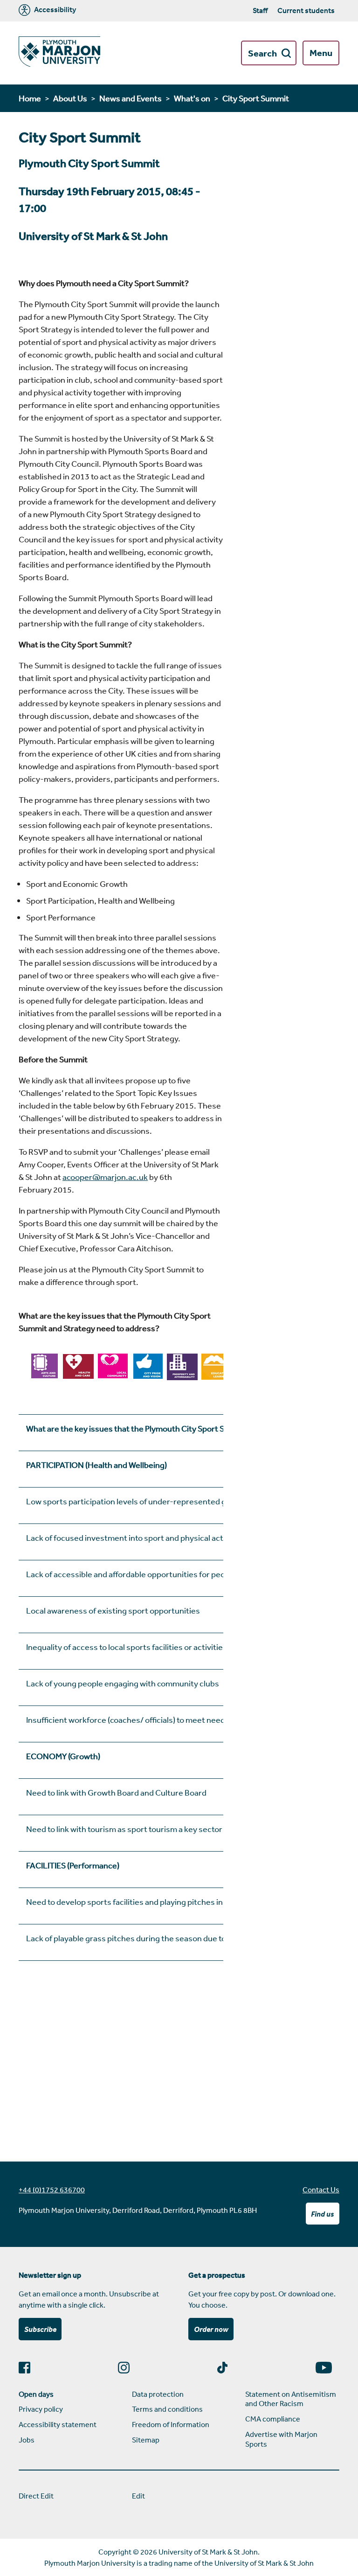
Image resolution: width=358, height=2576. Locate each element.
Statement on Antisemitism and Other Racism (291, 2399)
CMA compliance (273, 2419)
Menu (321, 53)
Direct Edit (36, 2496)
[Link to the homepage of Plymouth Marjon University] (59, 53)
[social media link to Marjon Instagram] (127, 2368)
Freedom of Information (171, 2424)
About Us (70, 98)
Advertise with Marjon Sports (281, 2439)
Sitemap (146, 2440)
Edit (138, 2496)
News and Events (131, 98)
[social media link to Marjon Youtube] (327, 2368)
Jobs (27, 2440)
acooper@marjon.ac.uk (105, 1177)
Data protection (158, 2394)
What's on (192, 98)
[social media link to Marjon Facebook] (28, 2368)
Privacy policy (41, 2409)
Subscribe (40, 2329)
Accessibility (54, 10)
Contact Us (321, 2190)
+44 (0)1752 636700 (52, 2190)
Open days (36, 2394)
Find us (322, 2214)
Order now (211, 2329)
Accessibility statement (58, 2424)
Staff (260, 10)
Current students (306, 10)
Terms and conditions (167, 2409)
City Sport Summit (256, 98)
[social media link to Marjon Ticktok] (226, 2368)
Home (30, 98)
